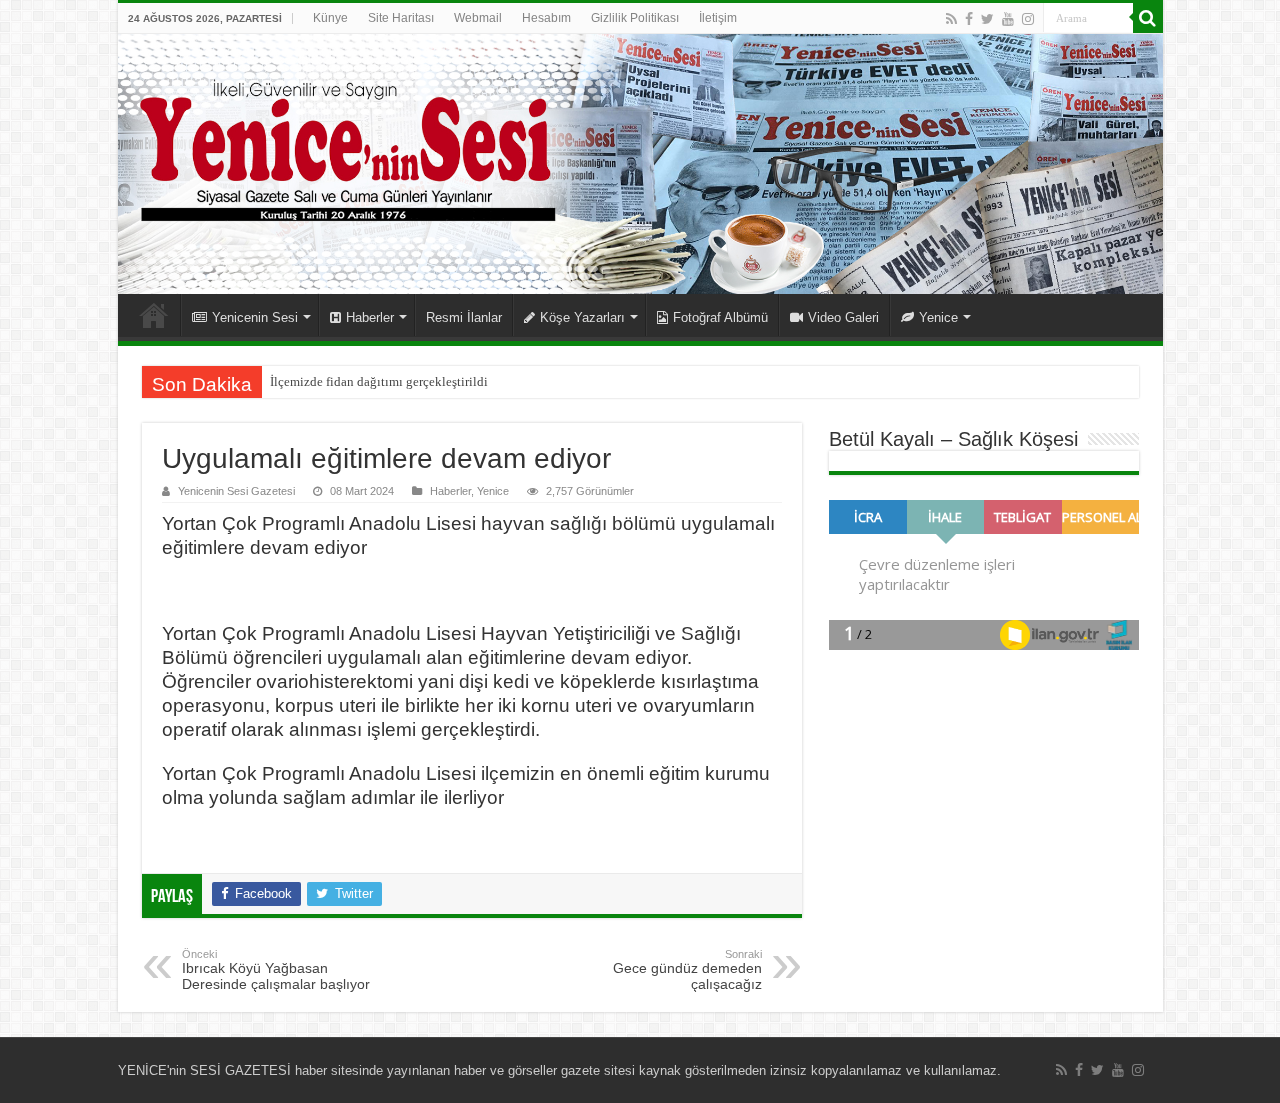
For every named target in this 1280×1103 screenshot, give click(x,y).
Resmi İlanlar (464, 317)
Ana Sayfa (154, 315)
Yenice (938, 317)
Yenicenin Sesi (255, 317)
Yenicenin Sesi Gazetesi (236, 491)
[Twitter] (987, 19)
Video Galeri (843, 317)
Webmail (478, 18)
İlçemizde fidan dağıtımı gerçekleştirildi (379, 381)
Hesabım (546, 18)
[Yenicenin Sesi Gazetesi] (640, 164)
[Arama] (1148, 18)
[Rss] (951, 19)
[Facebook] (969, 19)
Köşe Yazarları (582, 317)
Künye (330, 18)
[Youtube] (1008, 19)
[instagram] (1028, 19)
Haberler (370, 317)
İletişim (718, 18)
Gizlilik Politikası (635, 18)
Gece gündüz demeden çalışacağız (687, 970)
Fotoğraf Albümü (720, 317)
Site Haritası (401, 18)
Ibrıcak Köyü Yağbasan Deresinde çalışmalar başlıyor (276, 970)
